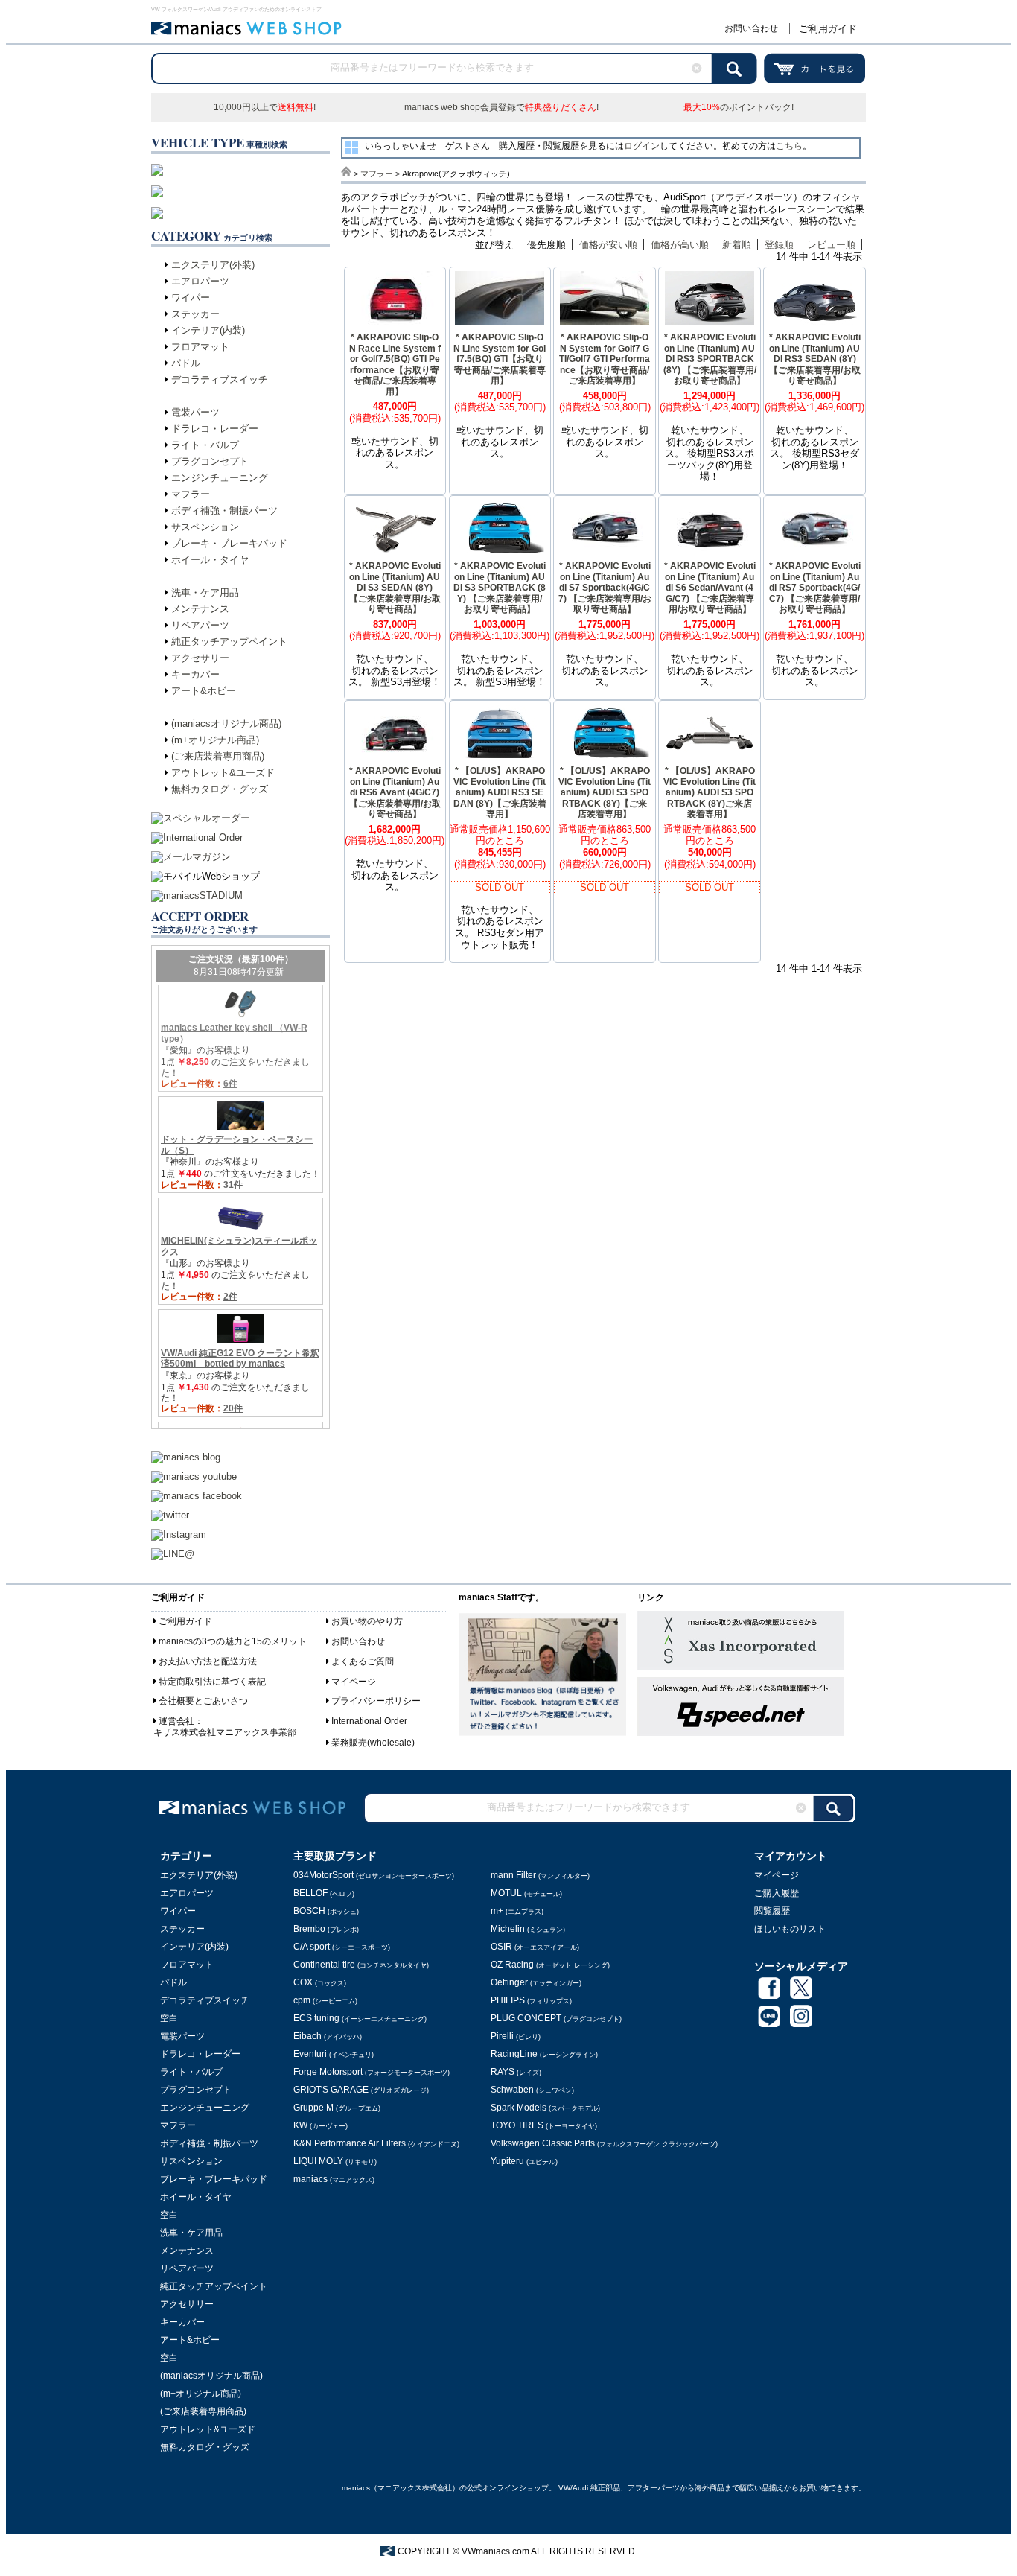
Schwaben (532, 2090)
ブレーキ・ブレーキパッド (229, 543)
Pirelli (516, 2036)
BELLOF (324, 1893)
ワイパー (191, 298)
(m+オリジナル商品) (215, 740)
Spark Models (545, 2108)
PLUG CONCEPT (556, 2018)
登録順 (779, 245)
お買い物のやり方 (367, 1621)
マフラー (191, 494)
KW (321, 2125)
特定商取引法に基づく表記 (212, 1682)
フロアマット (200, 347)
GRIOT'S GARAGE (361, 2090)
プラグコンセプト (210, 461)
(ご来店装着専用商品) (218, 756)
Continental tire (361, 1965)
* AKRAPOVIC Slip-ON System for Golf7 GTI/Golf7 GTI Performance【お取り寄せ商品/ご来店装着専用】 (605, 359)
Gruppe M (337, 2108)
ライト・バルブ (205, 445)
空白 (169, 2018)
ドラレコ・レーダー (215, 429)
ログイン (642, 146)
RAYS (516, 2072)
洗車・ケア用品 (205, 592)
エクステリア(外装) (213, 265)
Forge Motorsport (372, 2072)
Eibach (328, 2036)
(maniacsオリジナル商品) (226, 723)
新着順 (737, 245)
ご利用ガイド (828, 29)
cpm (325, 2000)
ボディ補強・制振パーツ (224, 511)
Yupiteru (524, 2161)
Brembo (326, 1929)
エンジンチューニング (220, 478)
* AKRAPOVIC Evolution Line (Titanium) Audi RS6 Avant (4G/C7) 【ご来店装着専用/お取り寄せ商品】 (395, 792)
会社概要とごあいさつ (203, 1701)
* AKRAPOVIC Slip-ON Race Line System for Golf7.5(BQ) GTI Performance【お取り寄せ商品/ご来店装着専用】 (395, 365)
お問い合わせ (751, 28)
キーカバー (195, 674)
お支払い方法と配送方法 (208, 1661)
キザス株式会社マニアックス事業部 (225, 1732)
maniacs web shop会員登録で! (501, 107)
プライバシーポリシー (376, 1701)
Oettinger (536, 1982)
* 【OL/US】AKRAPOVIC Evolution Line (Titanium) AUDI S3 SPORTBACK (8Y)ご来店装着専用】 (710, 792)
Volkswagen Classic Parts (604, 2143)
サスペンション (205, 527)
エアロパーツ (200, 281)
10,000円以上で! (265, 107)
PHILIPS (531, 2000)
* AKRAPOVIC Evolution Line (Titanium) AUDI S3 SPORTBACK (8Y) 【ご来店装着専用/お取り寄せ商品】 (500, 588)
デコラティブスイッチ (220, 379)
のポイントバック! (739, 107)
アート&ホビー (204, 691)
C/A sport (342, 1947)
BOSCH (326, 1911)
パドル (186, 363)
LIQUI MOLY (335, 2161)
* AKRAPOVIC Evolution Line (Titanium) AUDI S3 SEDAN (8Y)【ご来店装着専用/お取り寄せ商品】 (395, 588)
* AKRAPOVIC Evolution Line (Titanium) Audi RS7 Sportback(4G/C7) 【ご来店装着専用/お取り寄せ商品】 (815, 588)
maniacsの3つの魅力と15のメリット (233, 1641)
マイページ (354, 1682)
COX (320, 1982)
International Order (369, 1721)
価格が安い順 (608, 245)
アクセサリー (200, 658)
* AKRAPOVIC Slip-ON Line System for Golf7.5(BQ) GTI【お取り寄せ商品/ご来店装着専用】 (500, 359)
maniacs (334, 2179)
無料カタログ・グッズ (220, 789)
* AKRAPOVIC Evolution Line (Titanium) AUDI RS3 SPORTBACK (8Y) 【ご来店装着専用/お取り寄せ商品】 (710, 359)
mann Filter (540, 1875)
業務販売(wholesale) (373, 1743)
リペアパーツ (200, 625)
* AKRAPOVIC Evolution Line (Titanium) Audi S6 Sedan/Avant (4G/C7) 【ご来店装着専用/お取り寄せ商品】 (710, 588)
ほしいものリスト (790, 1929)
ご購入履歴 (777, 1893)
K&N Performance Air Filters (376, 2143)
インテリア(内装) (208, 330)
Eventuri (334, 2054)
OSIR (535, 1947)
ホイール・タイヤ (210, 560)
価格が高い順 (680, 245)
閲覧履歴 (772, 1911)
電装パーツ (195, 412)
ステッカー (195, 314)
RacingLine (544, 2054)
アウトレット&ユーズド (223, 773)
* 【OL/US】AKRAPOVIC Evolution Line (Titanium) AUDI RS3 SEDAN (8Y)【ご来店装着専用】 (500, 792)
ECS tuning (360, 2018)
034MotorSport (374, 1875)
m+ (517, 1911)
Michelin (528, 1929)
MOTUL (526, 1893)
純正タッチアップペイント (229, 642)
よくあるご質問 (363, 1661)
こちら (789, 146)
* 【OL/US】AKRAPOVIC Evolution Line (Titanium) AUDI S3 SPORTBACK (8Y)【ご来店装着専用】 (605, 792)
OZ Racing (550, 1965)
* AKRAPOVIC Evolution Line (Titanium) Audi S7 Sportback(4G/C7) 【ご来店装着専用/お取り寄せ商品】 (605, 588)
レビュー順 (831, 245)
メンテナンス (200, 609)
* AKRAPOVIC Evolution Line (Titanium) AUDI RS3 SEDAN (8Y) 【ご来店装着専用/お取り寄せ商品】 (815, 359)
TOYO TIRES (544, 2125)
